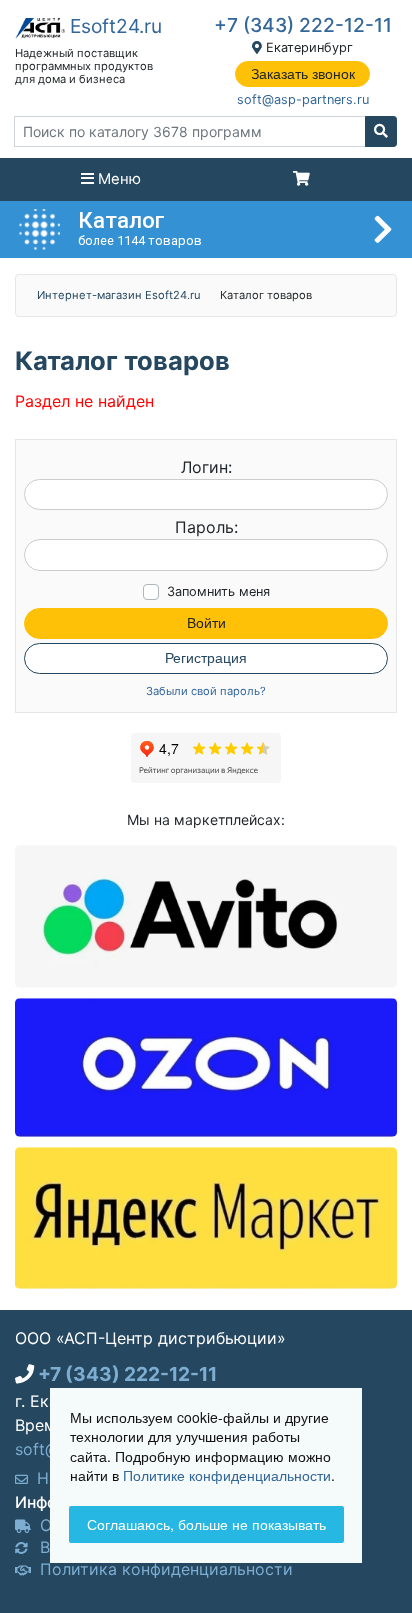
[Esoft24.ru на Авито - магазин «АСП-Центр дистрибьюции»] (206, 915)
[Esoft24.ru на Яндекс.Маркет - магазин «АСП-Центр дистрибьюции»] (206, 1216)
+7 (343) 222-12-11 (303, 25)
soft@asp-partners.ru (303, 99)
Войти (206, 623)
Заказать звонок (303, 74)
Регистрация (206, 658)
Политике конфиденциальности (227, 1475)
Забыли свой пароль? (206, 691)
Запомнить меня (218, 591)
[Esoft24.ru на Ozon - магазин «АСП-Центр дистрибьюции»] (206, 1066)
